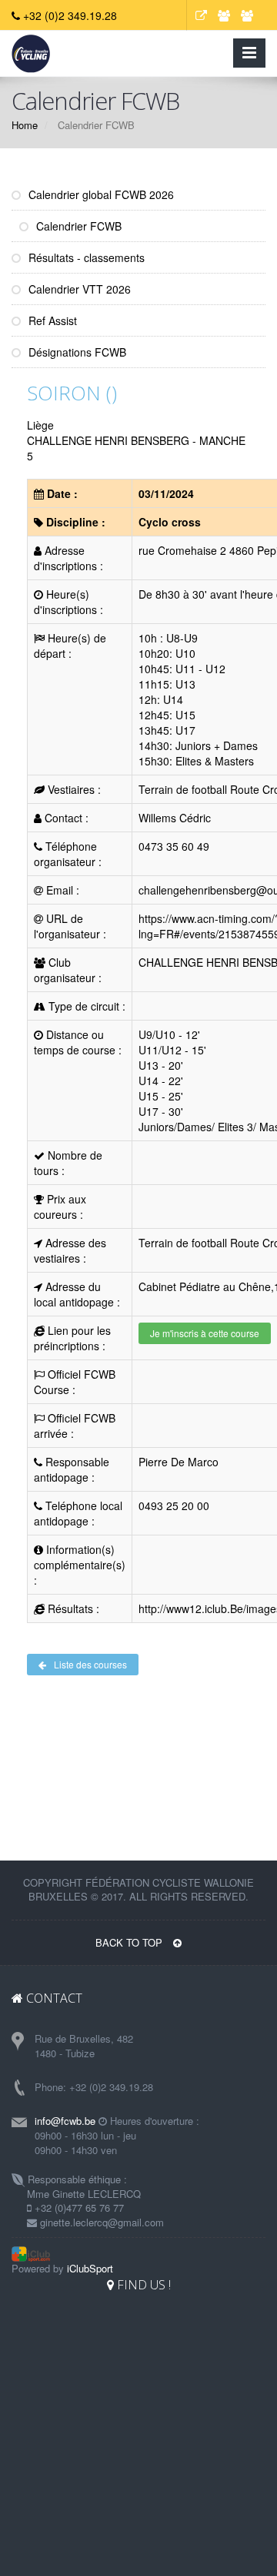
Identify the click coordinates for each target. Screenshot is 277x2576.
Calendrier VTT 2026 (78, 289)
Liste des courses (90, 1664)
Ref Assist (51, 320)
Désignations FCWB (76, 352)
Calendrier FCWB (77, 226)
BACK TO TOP (130, 1942)
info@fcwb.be (65, 2121)
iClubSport (90, 2268)
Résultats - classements (85, 257)
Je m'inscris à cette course (205, 1333)
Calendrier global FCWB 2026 (100, 194)
